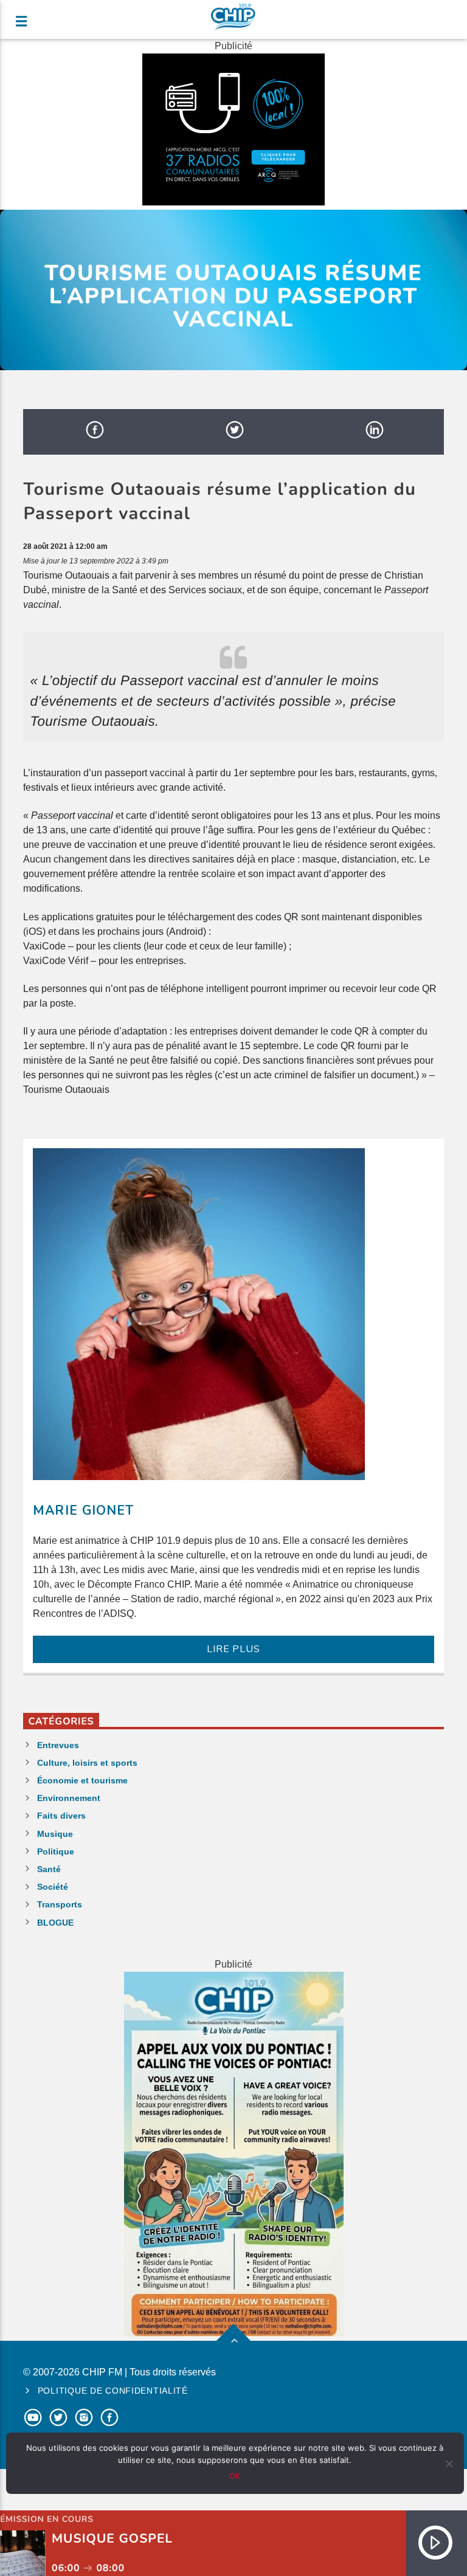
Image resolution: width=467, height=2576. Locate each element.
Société (53, 1887)
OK (235, 2476)
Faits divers (61, 1816)
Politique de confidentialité (113, 2391)
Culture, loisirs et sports (87, 1763)
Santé (49, 1869)
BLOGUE (55, 1923)
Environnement (69, 1798)
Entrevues (58, 1745)
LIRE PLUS (233, 1649)
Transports (60, 1904)
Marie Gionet (83, 1510)
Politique (56, 1851)
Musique (55, 1834)
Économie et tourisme (82, 1780)
